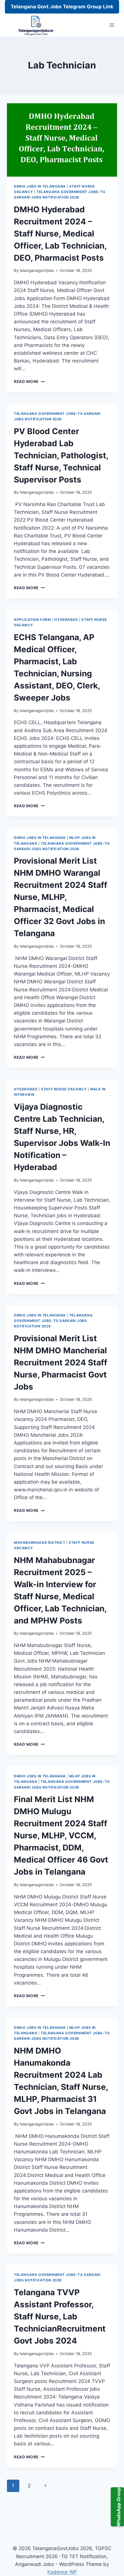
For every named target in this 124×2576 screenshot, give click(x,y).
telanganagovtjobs (37, 270)
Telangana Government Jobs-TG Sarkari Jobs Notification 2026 (53, 1321)
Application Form (32, 620)
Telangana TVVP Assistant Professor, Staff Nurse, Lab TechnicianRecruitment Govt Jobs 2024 (60, 2317)
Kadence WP (62, 2572)
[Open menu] (112, 25)
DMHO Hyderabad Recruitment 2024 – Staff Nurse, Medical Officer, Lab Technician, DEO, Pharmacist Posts (60, 234)
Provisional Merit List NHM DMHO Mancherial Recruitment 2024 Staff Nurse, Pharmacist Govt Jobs (61, 1363)
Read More (29, 381)
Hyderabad (66, 620)
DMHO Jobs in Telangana (40, 186)
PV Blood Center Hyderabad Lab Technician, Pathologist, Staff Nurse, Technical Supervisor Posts (61, 455)
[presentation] (62, 140)
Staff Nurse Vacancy (64, 1089)
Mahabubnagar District (40, 1542)
